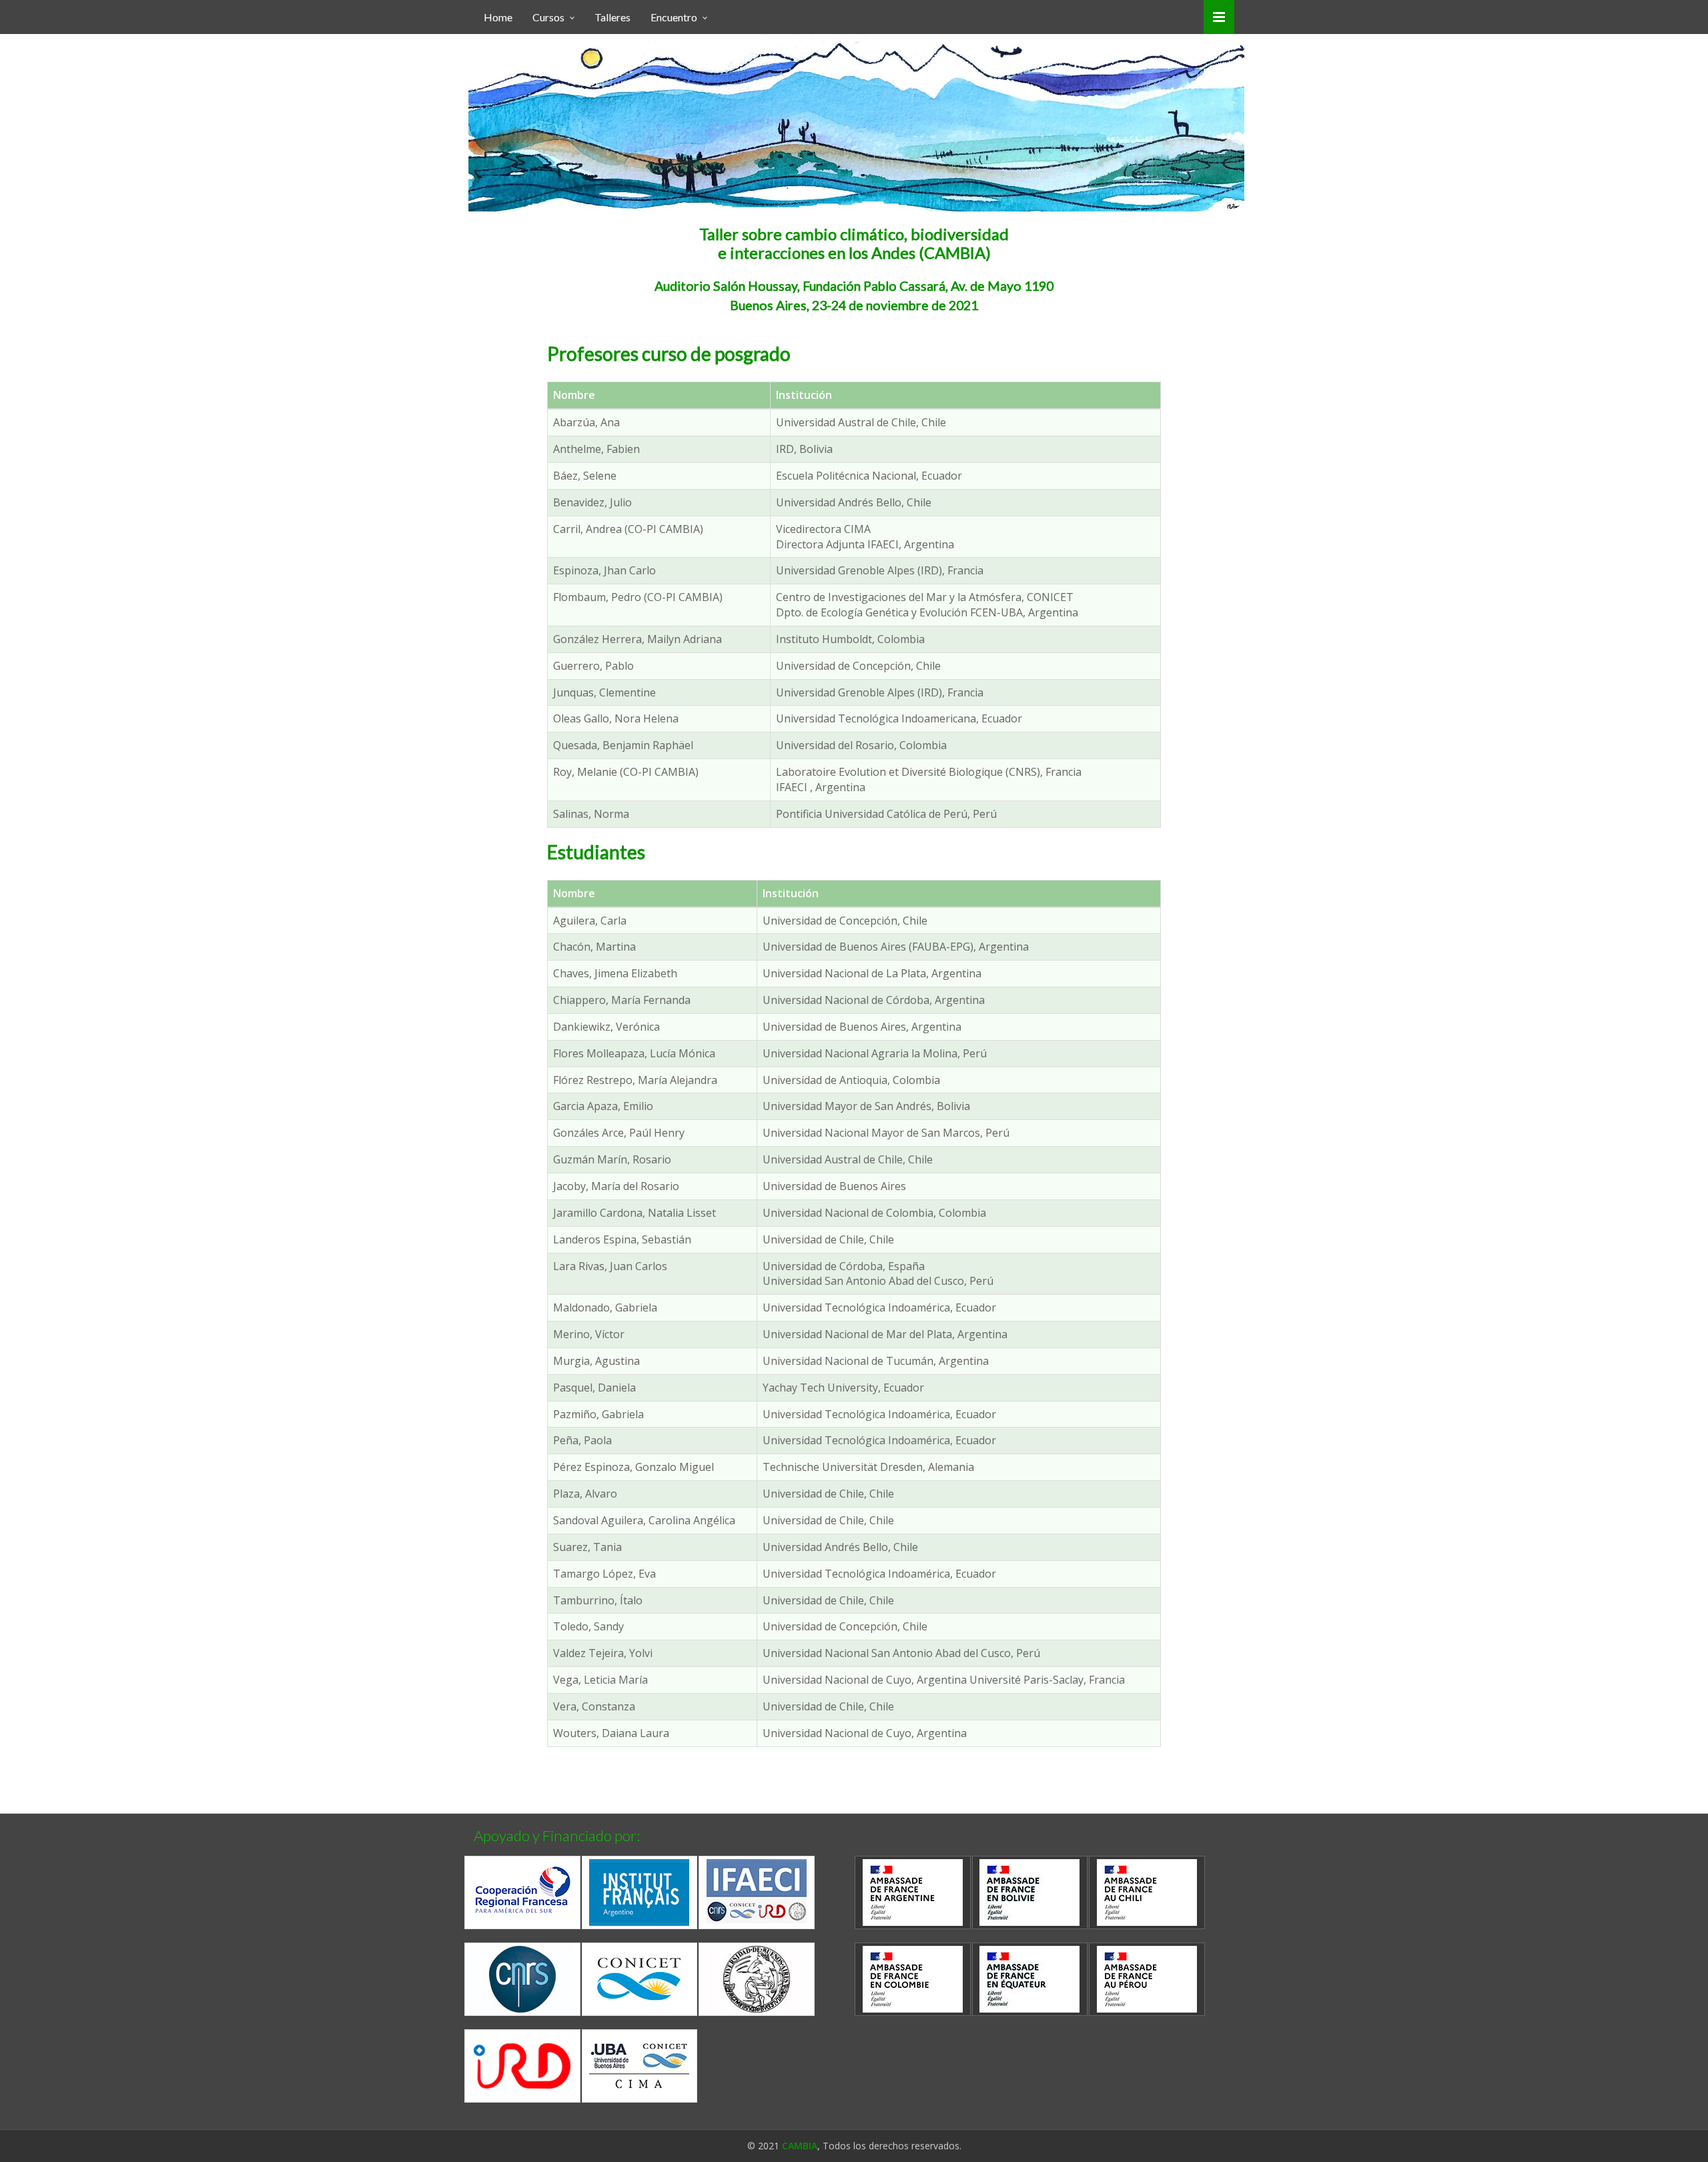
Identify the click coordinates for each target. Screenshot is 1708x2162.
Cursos (548, 17)
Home (498, 17)
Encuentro (674, 17)
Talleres (612, 17)
